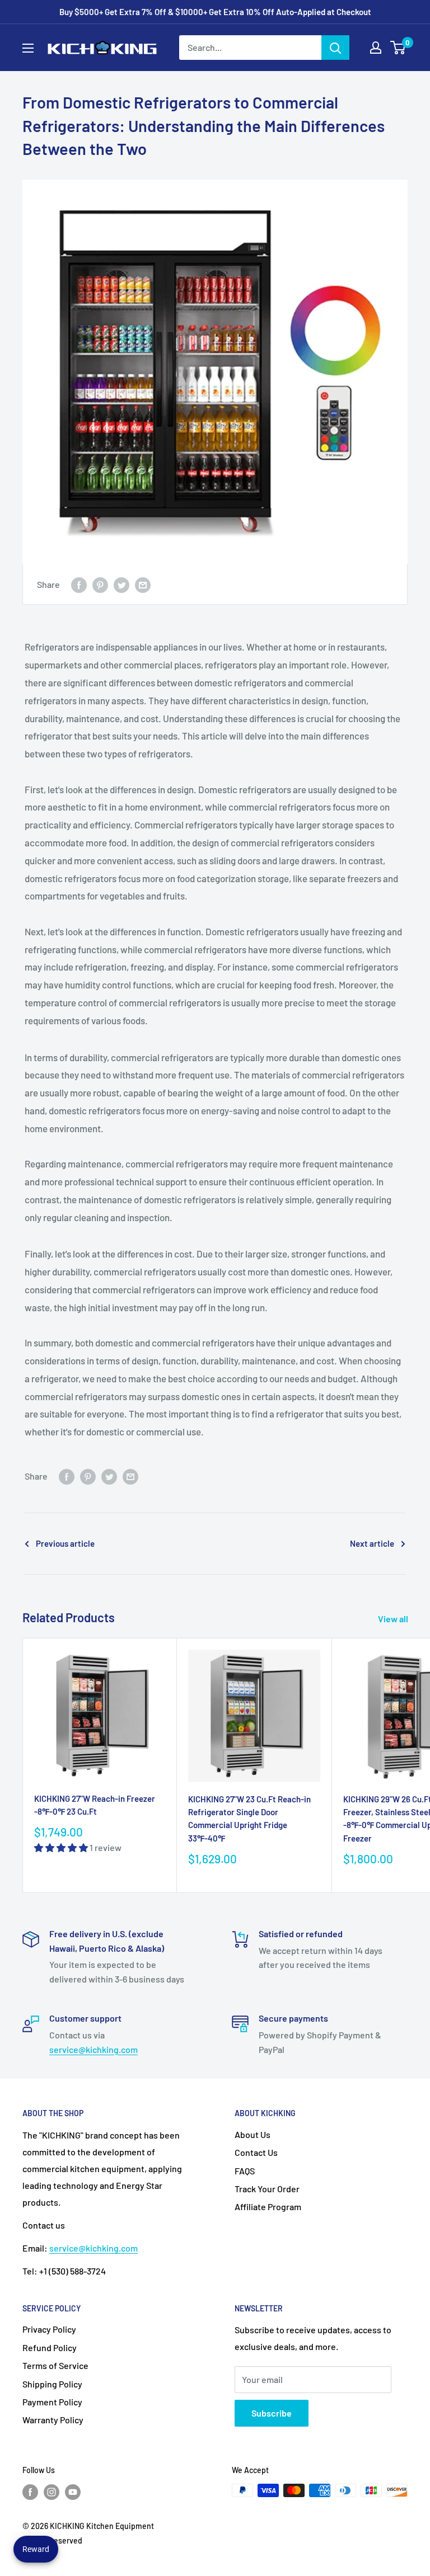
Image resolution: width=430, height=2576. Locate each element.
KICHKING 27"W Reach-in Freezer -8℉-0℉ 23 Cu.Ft (95, 1805)
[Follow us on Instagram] (52, 2492)
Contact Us (256, 2152)
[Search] (335, 48)
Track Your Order (267, 2189)
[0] (398, 48)
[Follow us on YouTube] (73, 2492)
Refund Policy (50, 2347)
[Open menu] (28, 48)
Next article (372, 1543)
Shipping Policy (52, 2384)
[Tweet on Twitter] (121, 584)
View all (394, 1619)
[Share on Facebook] (79, 584)
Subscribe (272, 2413)
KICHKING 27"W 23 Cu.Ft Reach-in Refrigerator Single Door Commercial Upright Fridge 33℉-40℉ (249, 1819)
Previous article (65, 1543)
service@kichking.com (94, 2049)
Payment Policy (52, 2402)
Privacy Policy (49, 2329)
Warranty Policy (53, 2420)
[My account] (376, 48)
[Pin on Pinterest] (100, 584)
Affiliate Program (268, 2207)
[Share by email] (143, 584)
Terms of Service (55, 2365)
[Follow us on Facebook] (30, 2492)
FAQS (245, 2171)
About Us (253, 2134)
